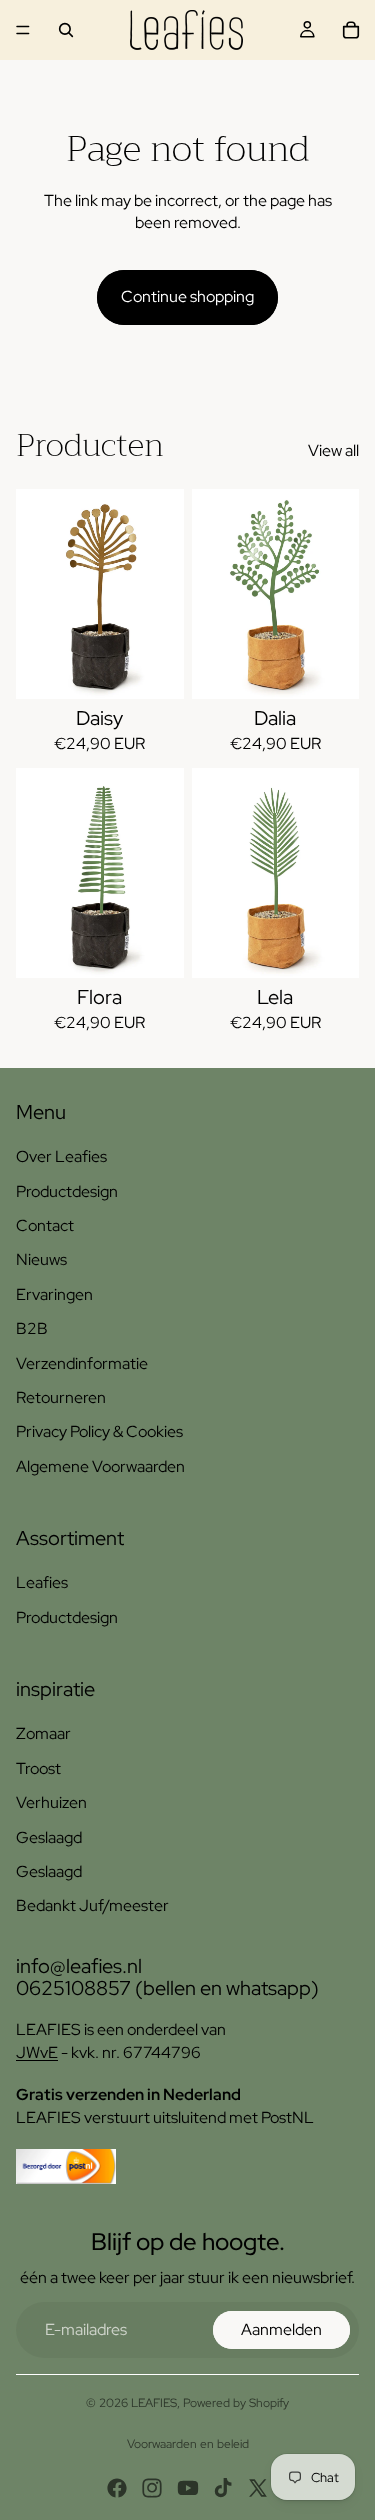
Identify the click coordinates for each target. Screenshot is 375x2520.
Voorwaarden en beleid (188, 2444)
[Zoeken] (66, 30)
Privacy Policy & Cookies (99, 1431)
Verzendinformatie (82, 1363)
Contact (45, 1225)
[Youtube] (188, 2488)
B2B (32, 1328)
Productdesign (67, 1191)
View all (333, 450)
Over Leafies (61, 1156)
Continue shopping (187, 296)
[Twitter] (258, 2488)
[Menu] (23, 30)
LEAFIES (154, 2403)
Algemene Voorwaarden (100, 1466)
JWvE (37, 2052)
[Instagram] (152, 2488)
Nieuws (41, 1259)
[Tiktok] (223, 2488)
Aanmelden (281, 2329)
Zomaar (43, 1733)
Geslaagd (49, 1837)
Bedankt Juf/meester (92, 1905)
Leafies (42, 1582)
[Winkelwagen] (351, 30)
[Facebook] (117, 2488)
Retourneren (61, 1397)
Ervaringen (54, 1294)
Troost (38, 1768)
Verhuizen (51, 1802)
